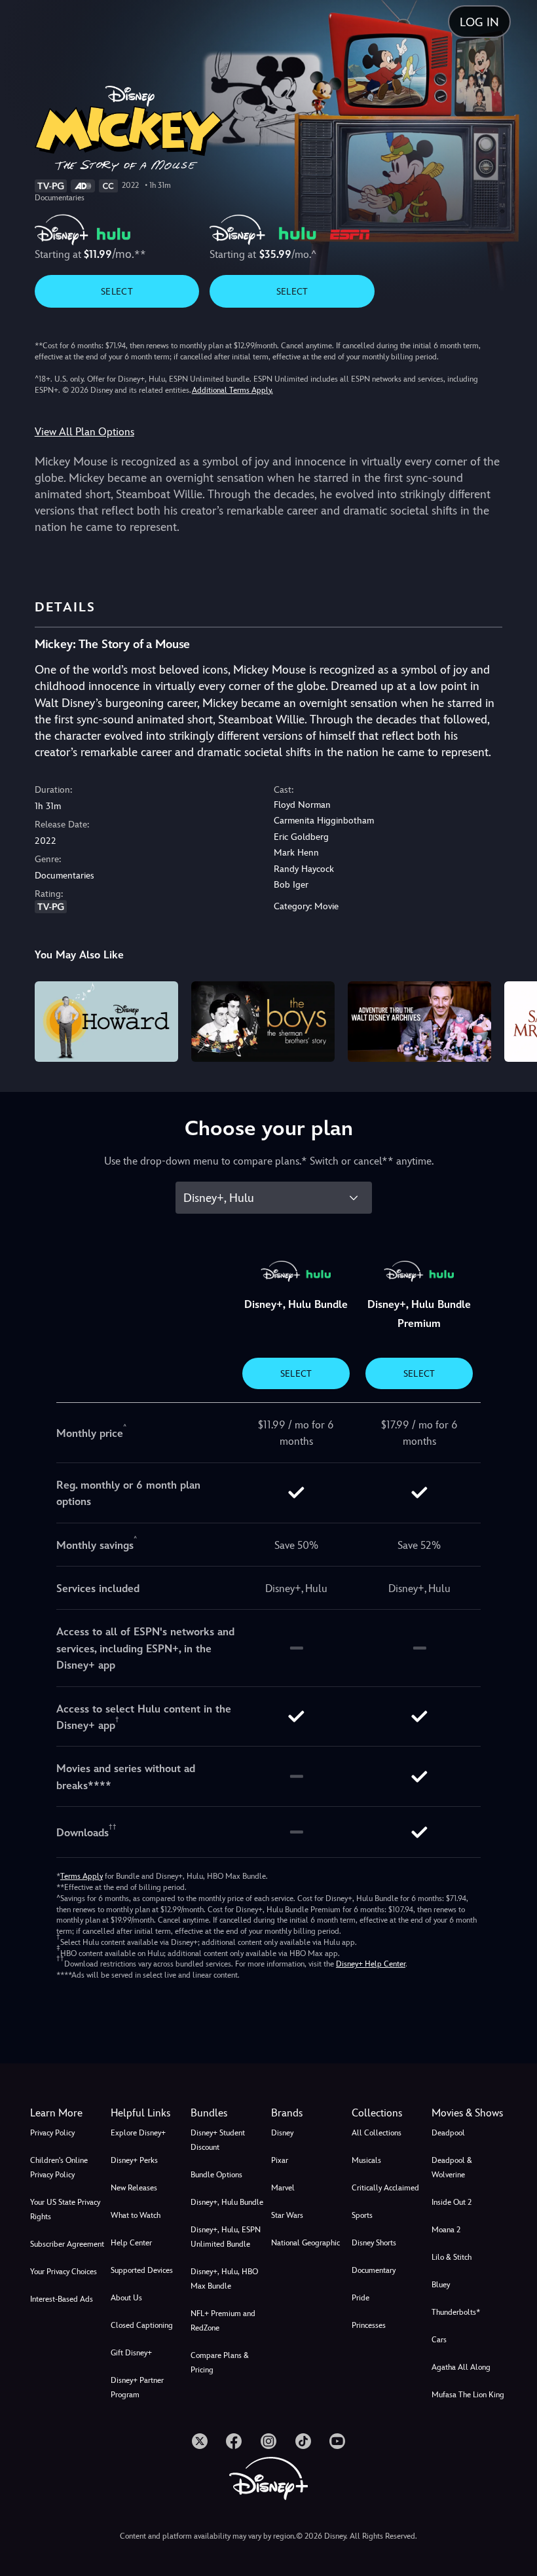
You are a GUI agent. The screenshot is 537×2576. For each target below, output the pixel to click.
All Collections (377, 2133)
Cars (439, 2340)
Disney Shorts (374, 2243)
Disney (282, 2133)
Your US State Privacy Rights (65, 2209)
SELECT (117, 291)
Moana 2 (446, 2230)
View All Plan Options (84, 432)
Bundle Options (216, 2175)
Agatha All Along (461, 2367)
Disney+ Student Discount (218, 2140)
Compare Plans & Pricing (220, 2363)
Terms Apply (82, 1876)
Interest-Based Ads (62, 2299)
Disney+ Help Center (371, 1964)
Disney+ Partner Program (137, 2387)
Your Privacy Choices (64, 2272)
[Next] (514, 1020)
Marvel (283, 2188)
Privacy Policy (52, 2133)
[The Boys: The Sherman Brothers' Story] (263, 1022)
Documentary (374, 2270)
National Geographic (306, 2243)
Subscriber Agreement (67, 2244)
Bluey (441, 2285)
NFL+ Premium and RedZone (223, 2321)
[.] (200, 2441)
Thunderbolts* (456, 2312)
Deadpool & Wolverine (452, 2168)
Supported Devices (142, 2270)
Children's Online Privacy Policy (59, 2168)
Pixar (280, 2160)
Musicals (366, 2160)
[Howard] (106, 1022)
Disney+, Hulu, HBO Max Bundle (224, 2279)
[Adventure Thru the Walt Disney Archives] (419, 1022)
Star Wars (287, 2215)
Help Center (131, 2243)
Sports (362, 2215)
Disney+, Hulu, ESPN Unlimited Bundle (226, 2237)
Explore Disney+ (138, 2133)
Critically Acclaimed (385, 2188)
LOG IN (479, 22)
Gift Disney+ (131, 2353)
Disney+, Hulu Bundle (227, 2202)
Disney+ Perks (134, 2160)
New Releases (134, 2188)
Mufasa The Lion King (468, 2395)
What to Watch (136, 2215)
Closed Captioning (142, 2325)
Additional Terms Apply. (232, 390)
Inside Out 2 (452, 2202)
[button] (148, 2113)
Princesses (369, 2325)
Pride (361, 2298)
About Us (126, 2298)
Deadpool (448, 2133)
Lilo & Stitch (452, 2257)
